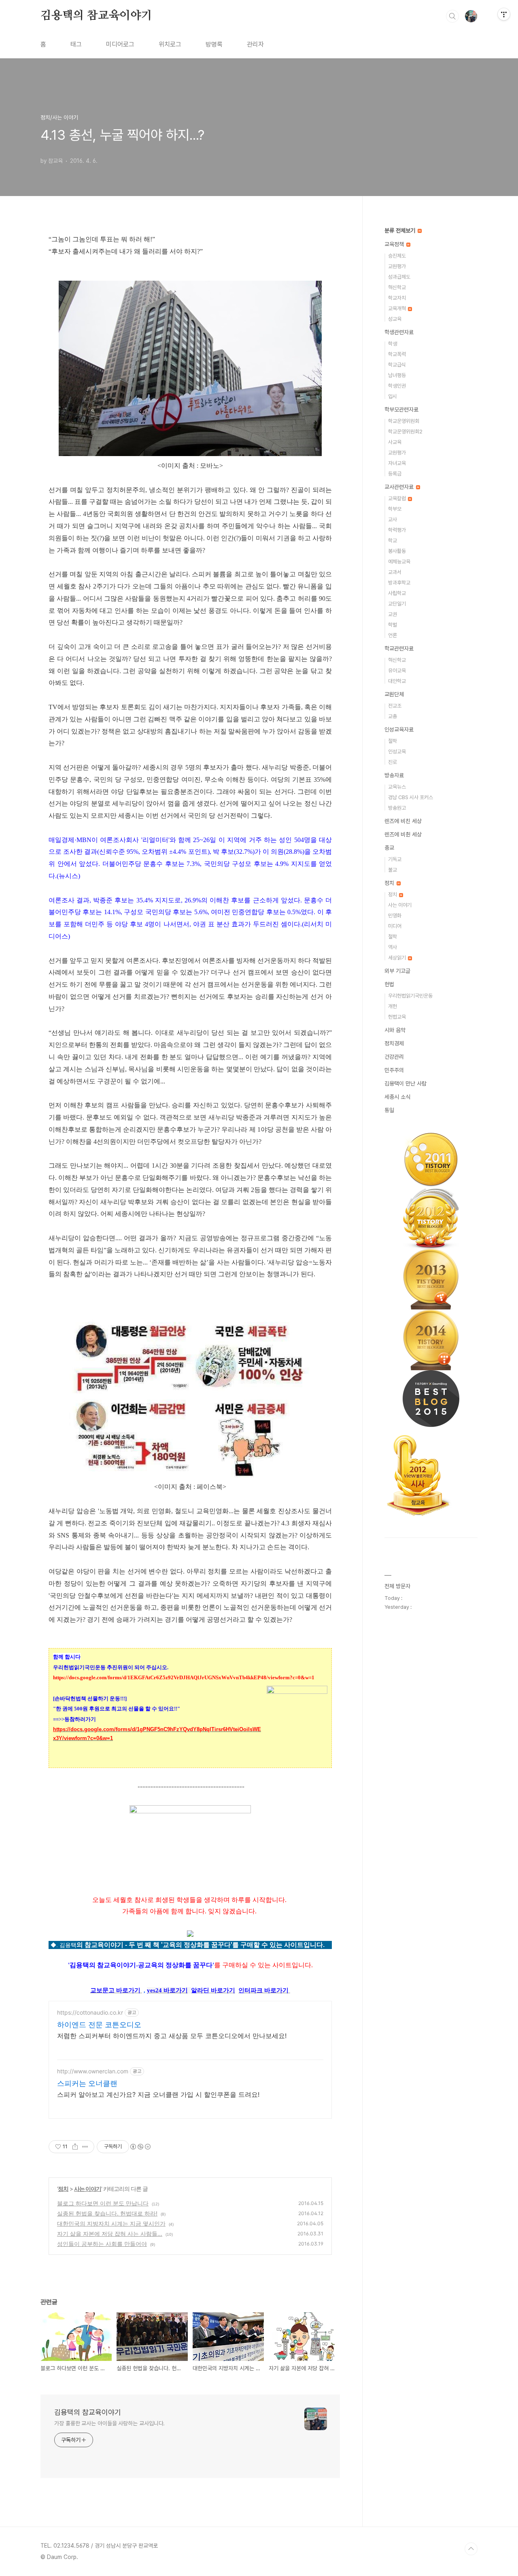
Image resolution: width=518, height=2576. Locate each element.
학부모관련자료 (401, 409)
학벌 (393, 625)
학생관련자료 (399, 332)
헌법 (389, 984)
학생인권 (397, 386)
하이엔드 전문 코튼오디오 (99, 2025)
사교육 (395, 442)
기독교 (395, 859)
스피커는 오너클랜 (87, 2083)
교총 (393, 716)
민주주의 (394, 1070)
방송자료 (394, 775)
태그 (76, 44)
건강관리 (394, 1057)
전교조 (395, 706)
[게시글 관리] (85, 2147)
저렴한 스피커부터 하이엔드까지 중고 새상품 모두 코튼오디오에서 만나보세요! (172, 2036)
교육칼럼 (398, 498)
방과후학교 (399, 583)
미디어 (395, 926)
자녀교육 (397, 463)
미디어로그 (120, 44)
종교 (389, 848)
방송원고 (397, 808)
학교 (393, 541)
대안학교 (397, 681)
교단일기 (397, 604)
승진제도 (397, 256)
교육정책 (395, 244)
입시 (393, 396)
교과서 (395, 572)
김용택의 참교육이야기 (96, 16)
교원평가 (397, 266)
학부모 (395, 509)
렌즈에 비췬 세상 (403, 834)
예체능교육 (399, 562)
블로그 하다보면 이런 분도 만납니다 (103, 2203)
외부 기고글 (397, 971)
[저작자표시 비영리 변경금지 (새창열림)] (140, 2147)
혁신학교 (397, 287)
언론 (393, 635)
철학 (393, 741)
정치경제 (394, 1043)
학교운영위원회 (404, 421)
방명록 (214, 44)
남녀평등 (397, 375)
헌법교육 (397, 1017)
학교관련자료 (399, 648)
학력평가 (397, 530)
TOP (471, 2549)
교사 (393, 519)
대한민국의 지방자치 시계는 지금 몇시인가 (111, 2223)
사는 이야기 (88, 2189)
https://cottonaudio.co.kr (90, 2012)
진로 (393, 762)
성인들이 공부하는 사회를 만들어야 (102, 2244)
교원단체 (394, 694)
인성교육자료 (399, 729)
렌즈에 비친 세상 (403, 821)
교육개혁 (398, 308)
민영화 (395, 916)
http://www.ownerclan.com (93, 2071)
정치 (63, 2189)
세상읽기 (398, 958)
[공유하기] (75, 2147)
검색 (452, 16)
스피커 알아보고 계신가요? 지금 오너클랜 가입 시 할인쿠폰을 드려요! (158, 2094)
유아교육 (397, 671)
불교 (393, 870)
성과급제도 (399, 277)
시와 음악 (395, 1030)
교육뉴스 (397, 787)
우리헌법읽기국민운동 (410, 996)
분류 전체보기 (401, 230)
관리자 (255, 44)
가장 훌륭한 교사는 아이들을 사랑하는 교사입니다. (109, 2423)
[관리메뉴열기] (504, 14)
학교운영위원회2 (405, 432)
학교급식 (397, 365)
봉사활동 (397, 551)
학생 (393, 344)
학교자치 (397, 298)
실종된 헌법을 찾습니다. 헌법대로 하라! (107, 2213)
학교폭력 (397, 354)
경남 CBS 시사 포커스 (411, 797)
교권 (393, 614)
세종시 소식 (397, 1097)
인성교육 (397, 752)
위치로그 (170, 44)
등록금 (395, 474)
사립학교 (397, 593)
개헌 (393, 1006)
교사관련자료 (400, 487)
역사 (393, 947)
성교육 (395, 319)
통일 (389, 1110)
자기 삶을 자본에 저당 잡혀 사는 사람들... (110, 2234)
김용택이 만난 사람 (405, 1083)
